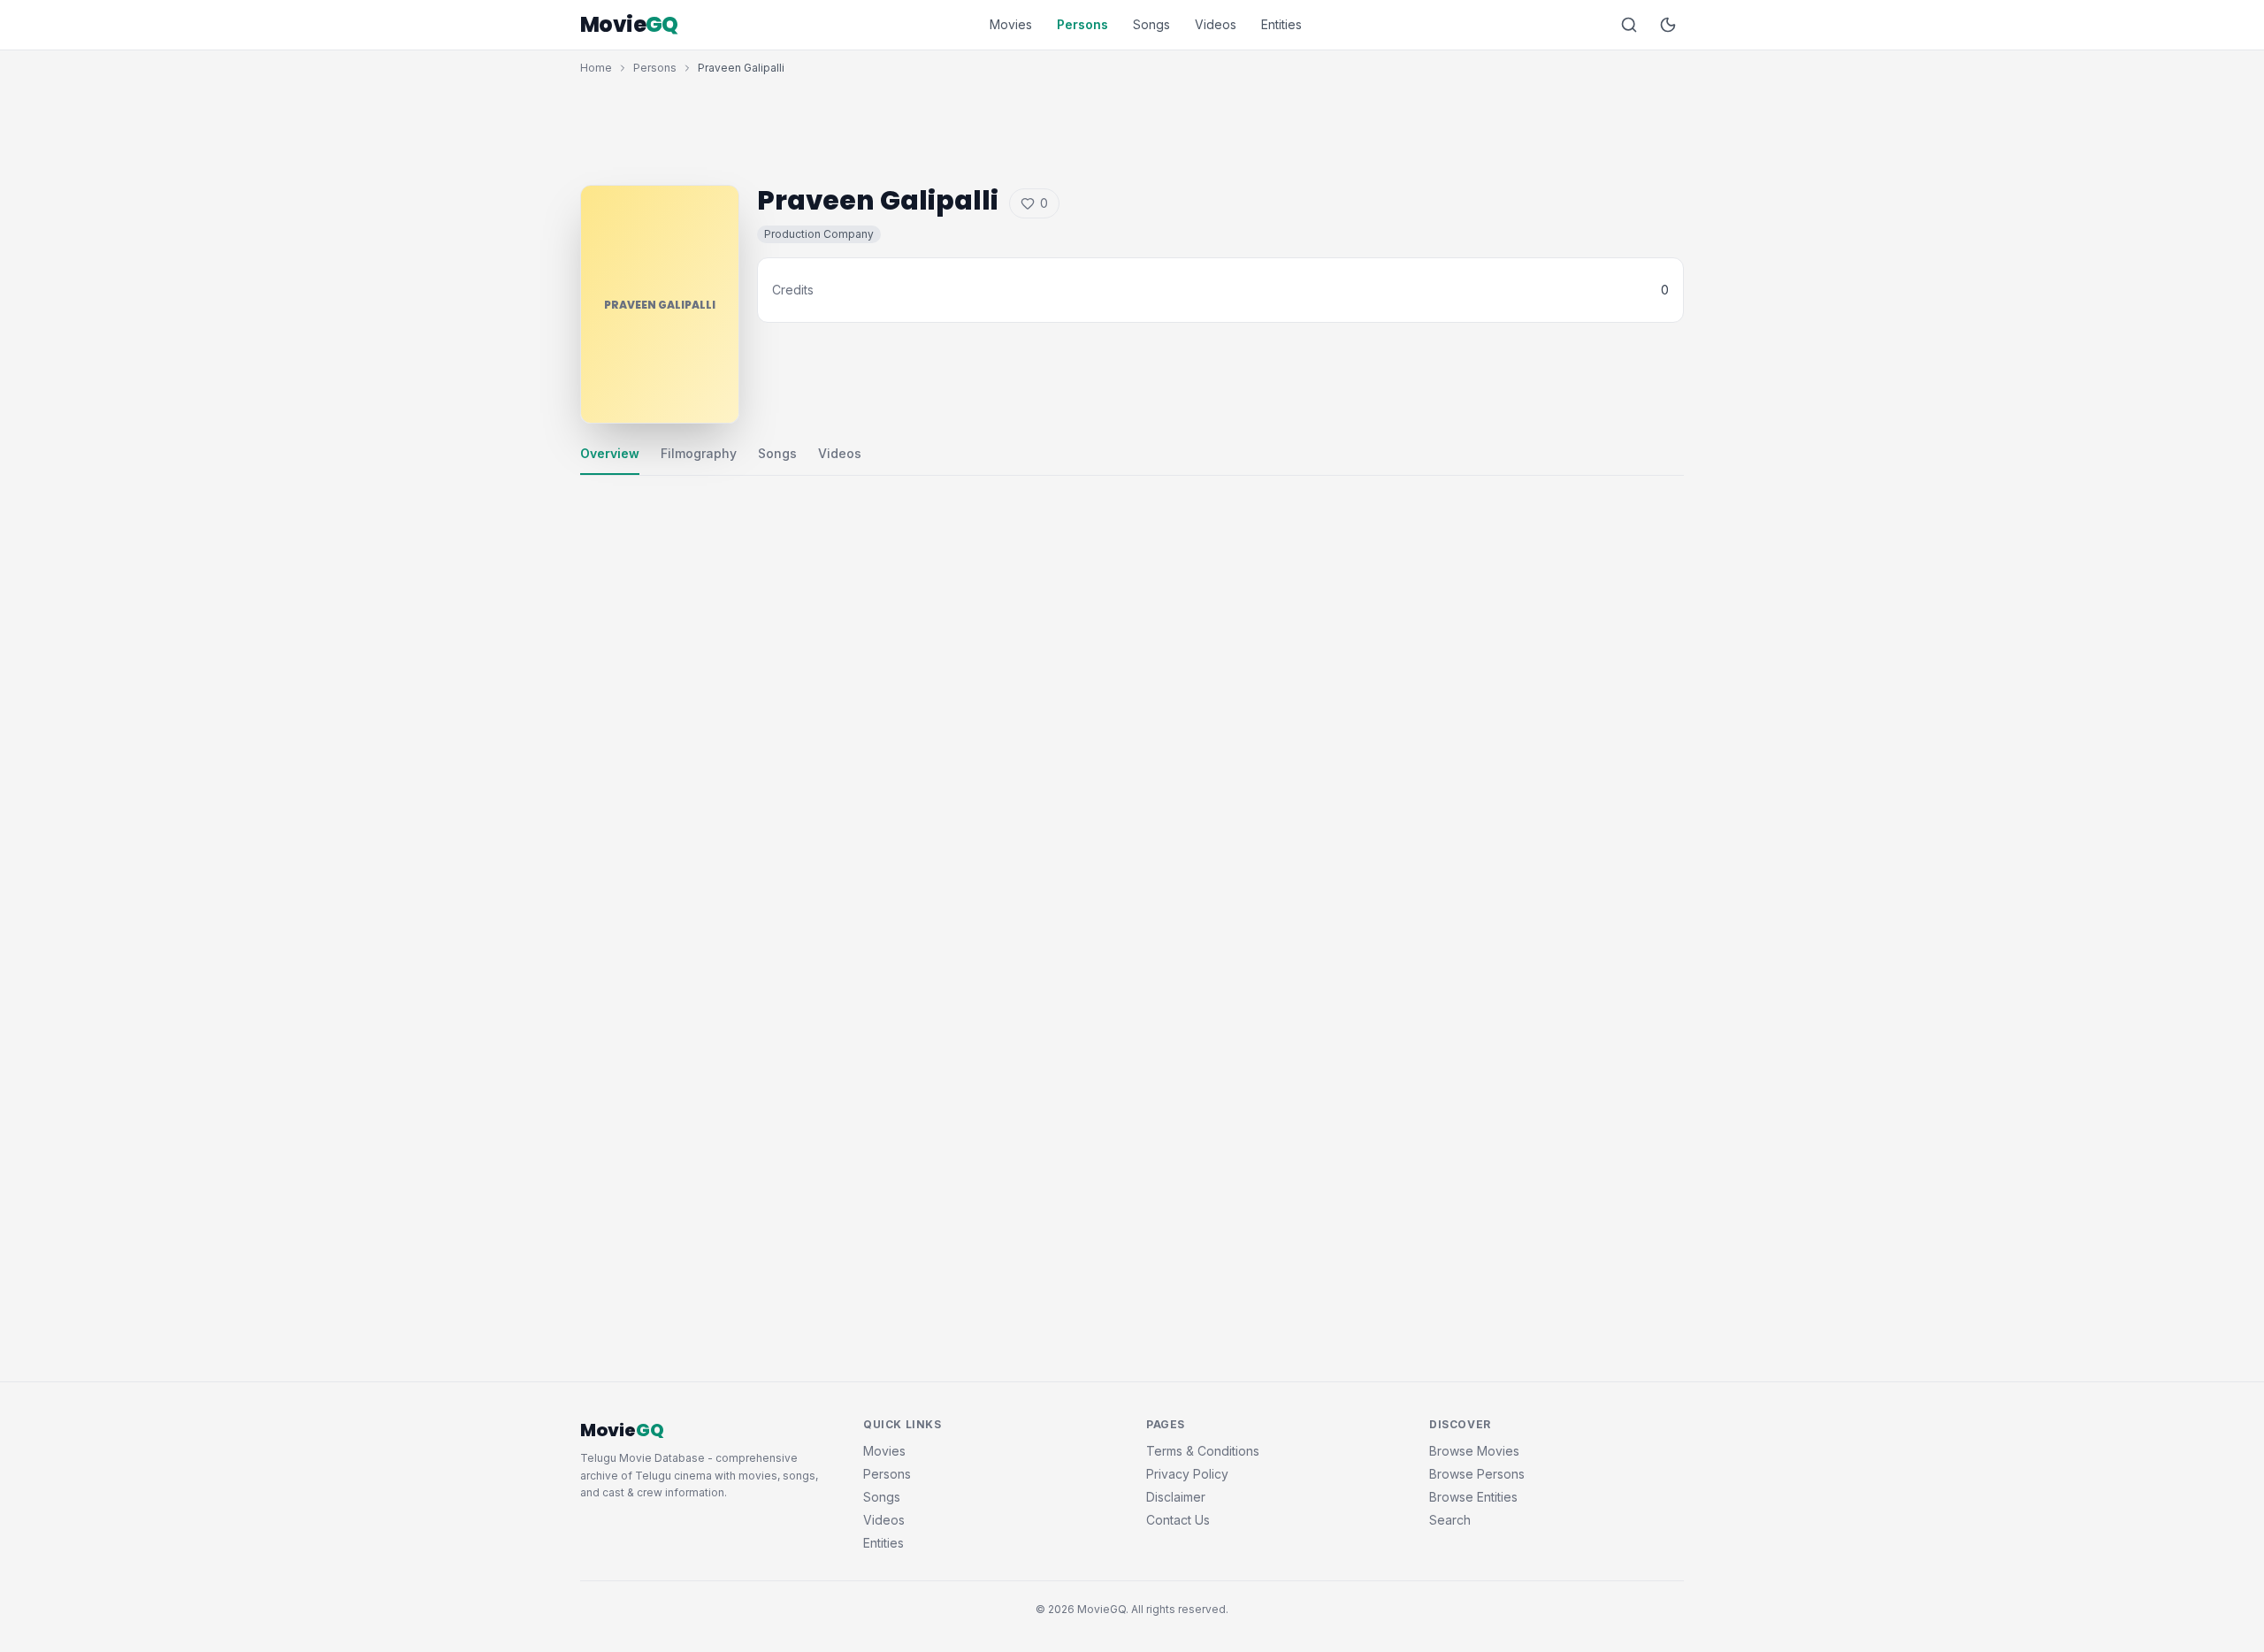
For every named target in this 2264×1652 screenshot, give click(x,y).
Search (1450, 1520)
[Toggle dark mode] (1668, 25)
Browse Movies (1474, 1451)
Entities (1281, 24)
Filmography (699, 453)
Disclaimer (1176, 1497)
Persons (1082, 24)
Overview (610, 453)
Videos (1216, 24)
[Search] (1629, 25)
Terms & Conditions (1203, 1451)
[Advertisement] (1132, 126)
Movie (629, 25)
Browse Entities (1473, 1497)
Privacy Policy (1187, 1474)
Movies (1011, 24)
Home (596, 68)
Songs (1151, 24)
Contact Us (1178, 1520)
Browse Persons (1477, 1474)
